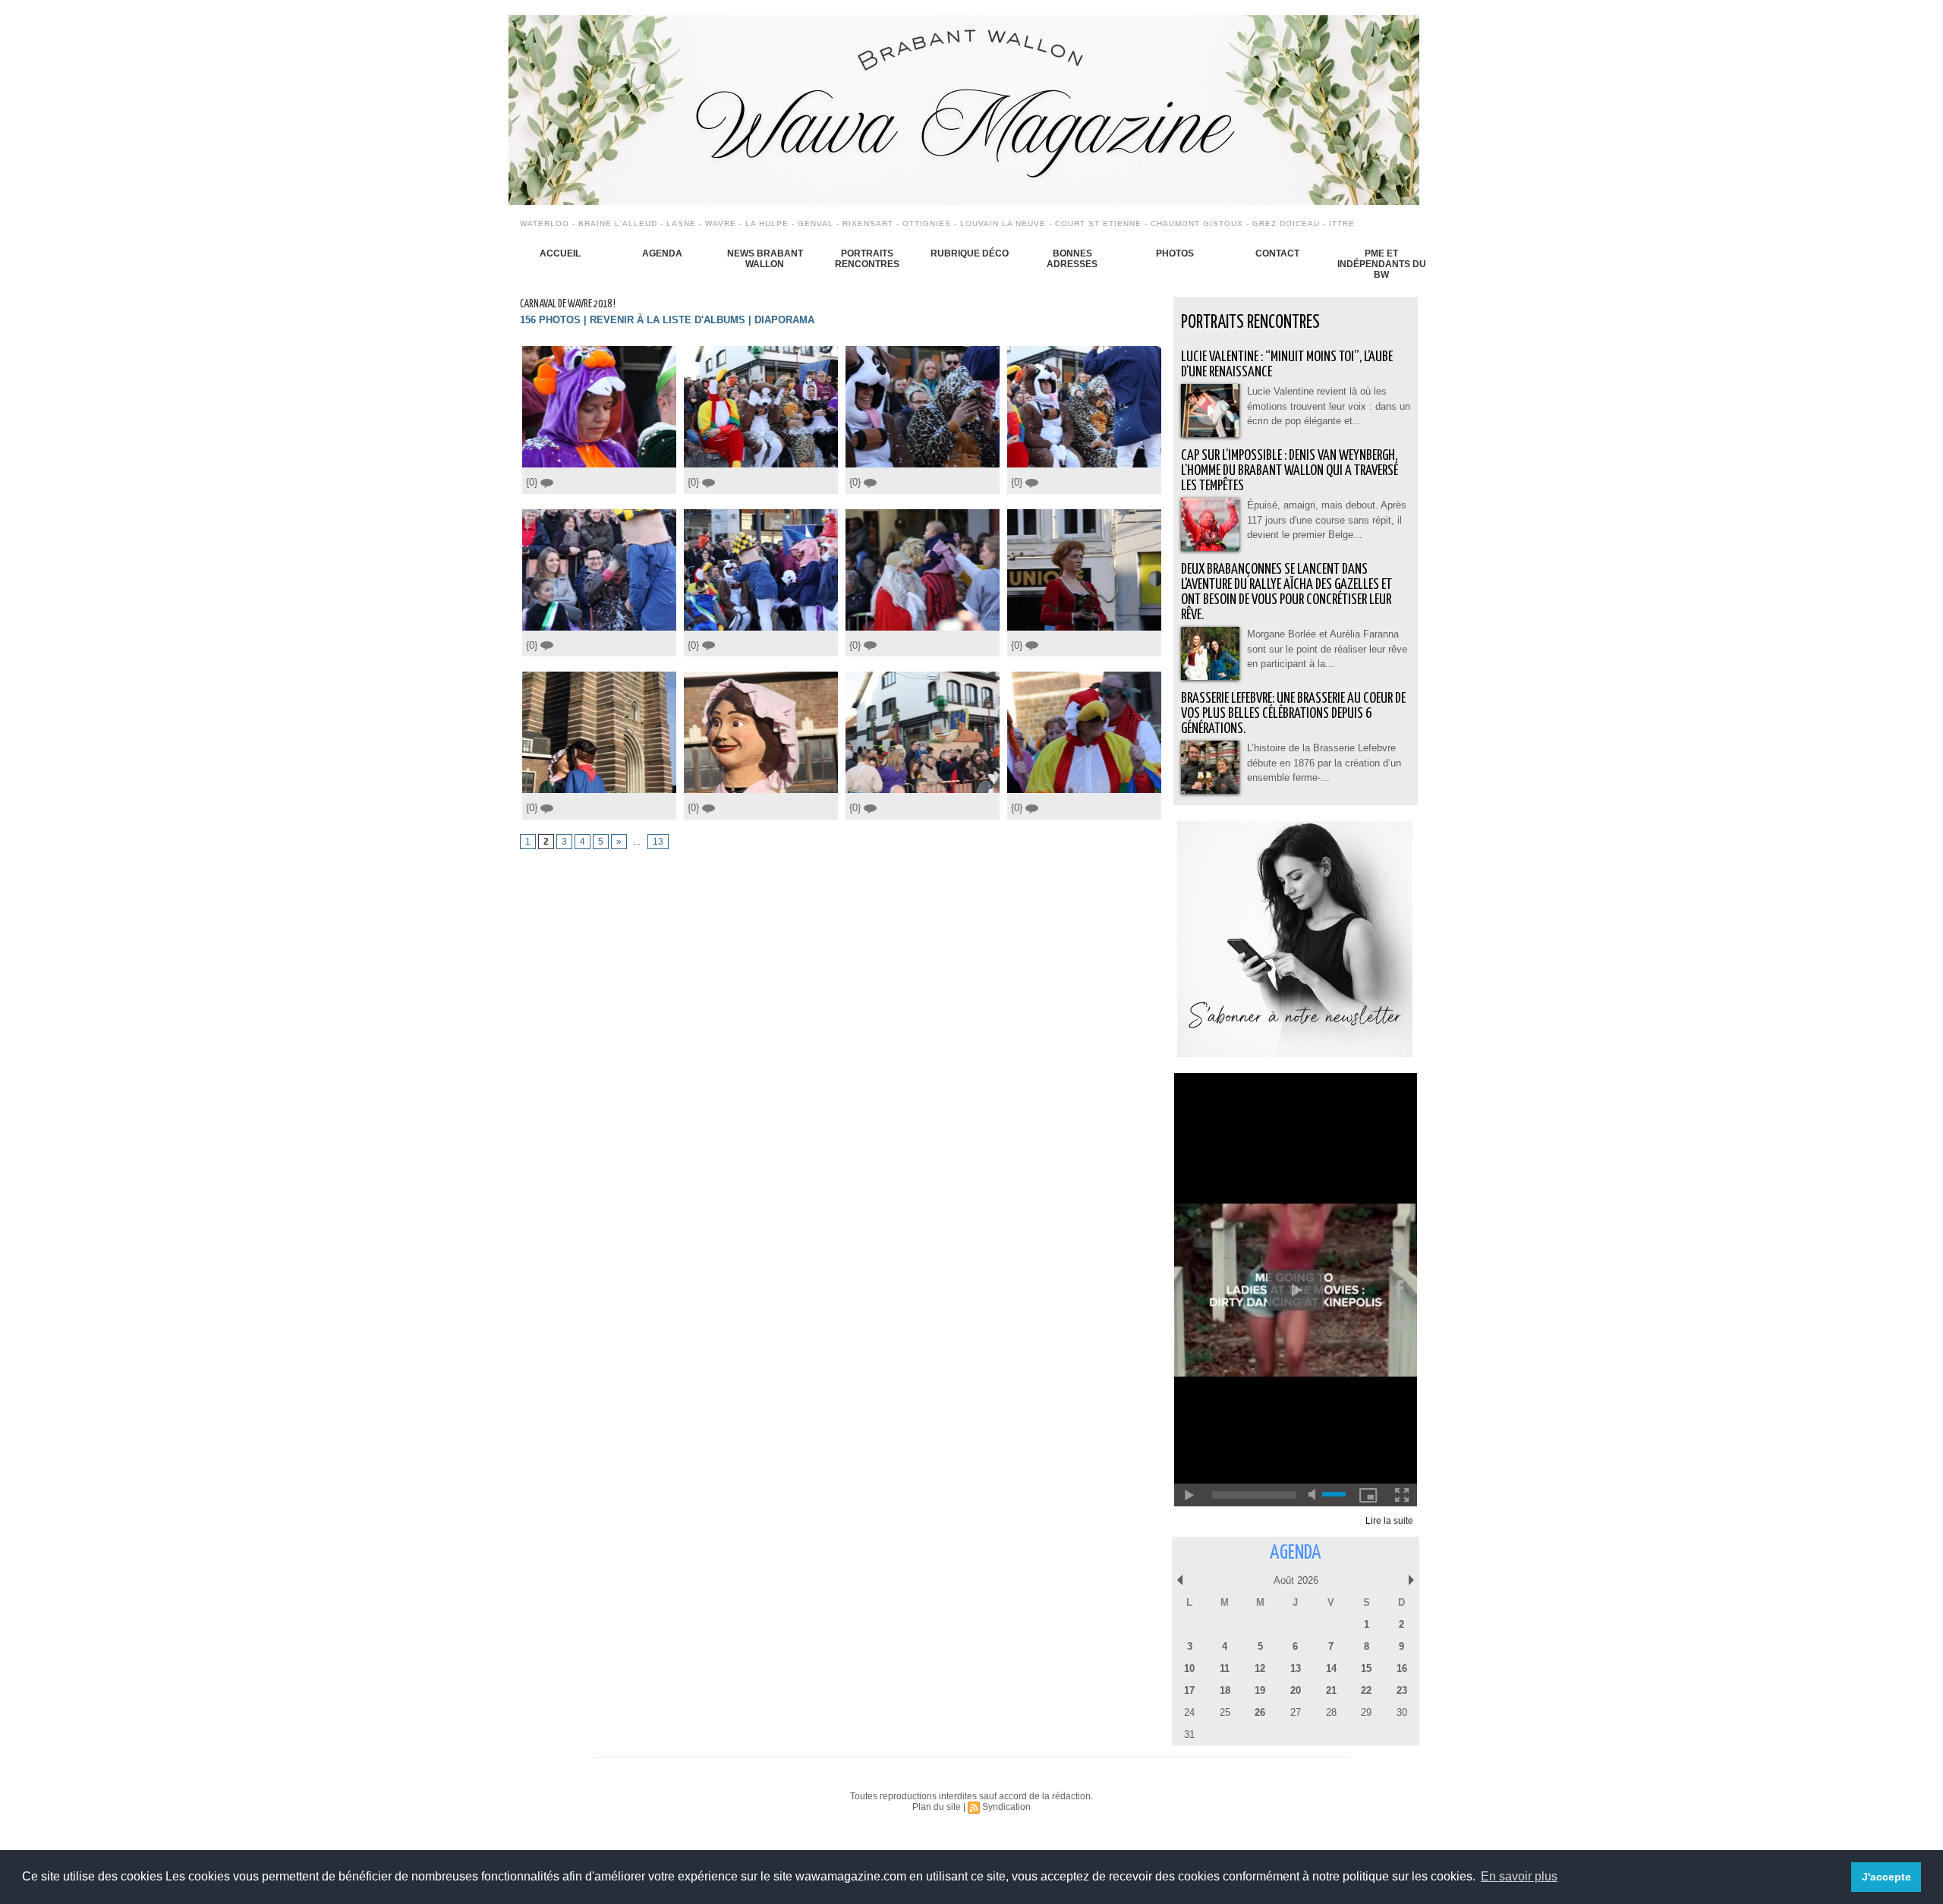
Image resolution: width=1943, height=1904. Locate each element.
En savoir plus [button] (1519, 1876)
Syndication (1006, 1807)
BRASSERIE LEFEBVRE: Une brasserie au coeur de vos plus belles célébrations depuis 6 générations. (1293, 714)
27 (1296, 1712)
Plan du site (937, 1807)
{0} (533, 482)
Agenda (662, 253)
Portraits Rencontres (867, 259)
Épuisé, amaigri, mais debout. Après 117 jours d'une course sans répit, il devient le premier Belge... (1327, 520)
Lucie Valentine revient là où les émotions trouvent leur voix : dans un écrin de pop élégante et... (1329, 406)
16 (1402, 1668)
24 (1189, 1712)
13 (658, 842)
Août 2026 (1296, 1580)
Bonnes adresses (1072, 259)
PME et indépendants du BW (1382, 264)
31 (1189, 1734)
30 (1402, 1712)
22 (1366, 1690)
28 (1331, 1712)
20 (1296, 1690)
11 (1225, 1668)
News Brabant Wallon (765, 259)
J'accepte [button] (1886, 1877)
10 (1189, 1668)
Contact (1277, 253)
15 (1366, 1668)
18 (1225, 1690)
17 (1189, 1690)
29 (1366, 1712)
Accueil (560, 253)
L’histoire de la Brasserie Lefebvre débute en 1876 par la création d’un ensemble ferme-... (1324, 763)
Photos (1175, 253)
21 (1331, 1690)
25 (1225, 1712)
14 (1331, 1668)
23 (1402, 1690)
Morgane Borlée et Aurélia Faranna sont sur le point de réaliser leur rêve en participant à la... (1327, 649)
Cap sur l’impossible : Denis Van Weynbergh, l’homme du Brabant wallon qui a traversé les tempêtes (1290, 471)
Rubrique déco (970, 253)
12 (1260, 1668)
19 (1260, 1690)
